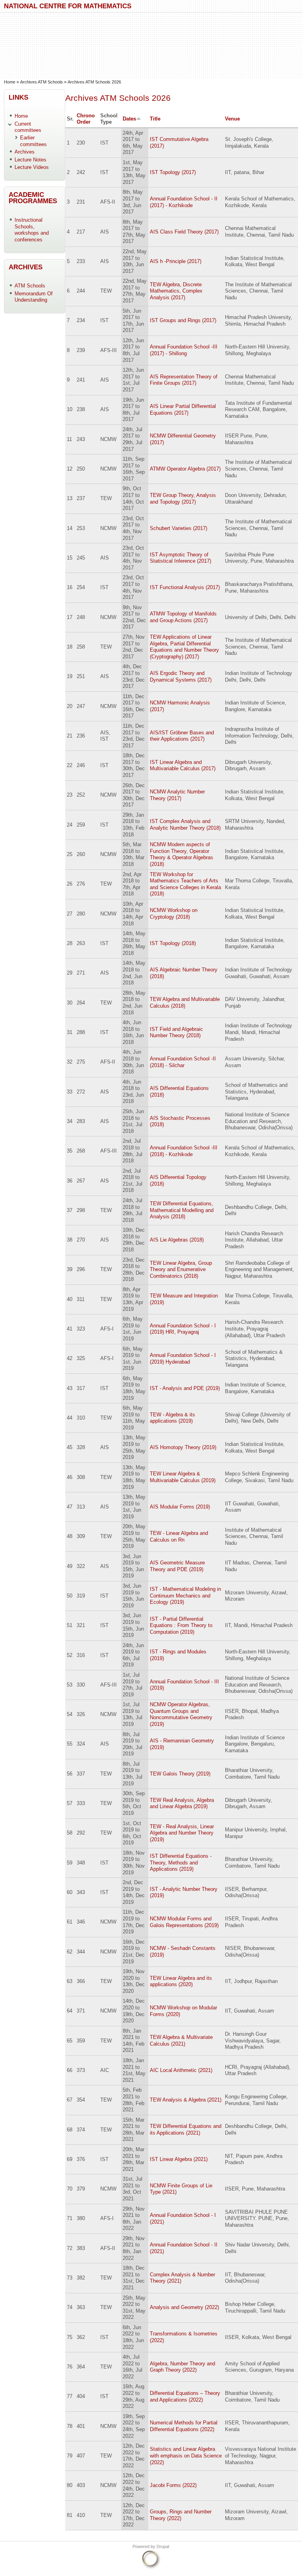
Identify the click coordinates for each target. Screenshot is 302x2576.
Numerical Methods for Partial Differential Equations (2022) (184, 2426)
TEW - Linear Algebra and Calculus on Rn (179, 1536)
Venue (232, 119)
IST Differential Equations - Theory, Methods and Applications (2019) (181, 1863)
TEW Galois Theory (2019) (180, 1774)
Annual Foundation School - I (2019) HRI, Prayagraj (183, 1329)
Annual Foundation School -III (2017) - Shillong (184, 350)
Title (155, 119)
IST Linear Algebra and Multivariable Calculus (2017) (183, 765)
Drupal (163, 2546)
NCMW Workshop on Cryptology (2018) (174, 914)
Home (10, 82)
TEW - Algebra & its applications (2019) (172, 1418)
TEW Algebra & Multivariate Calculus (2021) (181, 2040)
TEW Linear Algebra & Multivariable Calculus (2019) (183, 1477)
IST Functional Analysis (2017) (185, 587)
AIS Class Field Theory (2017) (184, 232)
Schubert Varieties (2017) (179, 528)
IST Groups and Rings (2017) (183, 320)
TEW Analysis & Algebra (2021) (186, 2100)
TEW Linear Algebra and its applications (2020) (181, 1981)
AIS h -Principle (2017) (176, 261)
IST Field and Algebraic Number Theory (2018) (176, 1032)
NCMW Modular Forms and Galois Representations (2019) (184, 1922)
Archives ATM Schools (41, 82)
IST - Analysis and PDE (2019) (185, 1388)
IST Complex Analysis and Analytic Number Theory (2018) (185, 825)
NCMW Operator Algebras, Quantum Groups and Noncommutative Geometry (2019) (181, 1714)
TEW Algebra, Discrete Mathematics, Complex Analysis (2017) (176, 291)
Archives (25, 152)
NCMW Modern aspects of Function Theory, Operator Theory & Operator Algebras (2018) (181, 854)
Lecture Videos (32, 167)
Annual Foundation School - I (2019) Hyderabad (183, 1358)
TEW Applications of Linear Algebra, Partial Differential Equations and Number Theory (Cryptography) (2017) (184, 647)
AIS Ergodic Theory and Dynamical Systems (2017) (181, 676)
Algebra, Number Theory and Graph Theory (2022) (182, 2367)
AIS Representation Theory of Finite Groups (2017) (184, 380)
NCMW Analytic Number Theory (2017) (177, 795)
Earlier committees (33, 141)
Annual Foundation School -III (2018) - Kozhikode (184, 1151)
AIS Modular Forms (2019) (180, 1507)
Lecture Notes (30, 160)
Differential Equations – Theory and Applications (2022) (185, 2396)
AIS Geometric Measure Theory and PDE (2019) (177, 1566)
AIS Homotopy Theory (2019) (183, 1447)
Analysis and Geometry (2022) (184, 2307)
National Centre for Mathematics (68, 6)
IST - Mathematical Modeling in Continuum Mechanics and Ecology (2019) (185, 1596)
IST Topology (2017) (173, 172)
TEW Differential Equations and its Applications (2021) (186, 2129)
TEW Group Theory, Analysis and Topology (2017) (183, 499)
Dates (129, 119)
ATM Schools (30, 286)
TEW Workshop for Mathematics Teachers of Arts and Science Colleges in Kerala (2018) (185, 884)
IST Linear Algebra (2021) (179, 2159)
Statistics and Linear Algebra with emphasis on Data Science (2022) (186, 2456)
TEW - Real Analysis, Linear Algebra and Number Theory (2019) (182, 1833)
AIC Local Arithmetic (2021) (181, 2070)
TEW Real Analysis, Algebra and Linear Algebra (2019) (182, 1803)
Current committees (28, 127)
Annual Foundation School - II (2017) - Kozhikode (184, 202)
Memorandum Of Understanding (34, 297)
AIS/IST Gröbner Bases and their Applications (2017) (182, 736)
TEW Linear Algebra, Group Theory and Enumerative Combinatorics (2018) (181, 1269)
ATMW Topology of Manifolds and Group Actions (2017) (183, 617)
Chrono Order (86, 119)
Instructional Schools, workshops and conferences (32, 230)
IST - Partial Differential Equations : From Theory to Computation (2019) (181, 1625)
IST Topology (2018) (173, 943)
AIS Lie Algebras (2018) (177, 1240)
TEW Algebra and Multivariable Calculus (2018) (185, 1003)
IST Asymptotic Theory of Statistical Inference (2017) (180, 558)
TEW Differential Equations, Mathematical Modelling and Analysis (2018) (182, 1210)
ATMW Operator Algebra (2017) (185, 469)
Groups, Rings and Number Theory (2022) (181, 2515)
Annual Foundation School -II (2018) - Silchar (183, 1062)
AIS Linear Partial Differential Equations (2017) (183, 410)
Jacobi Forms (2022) (173, 2485)
